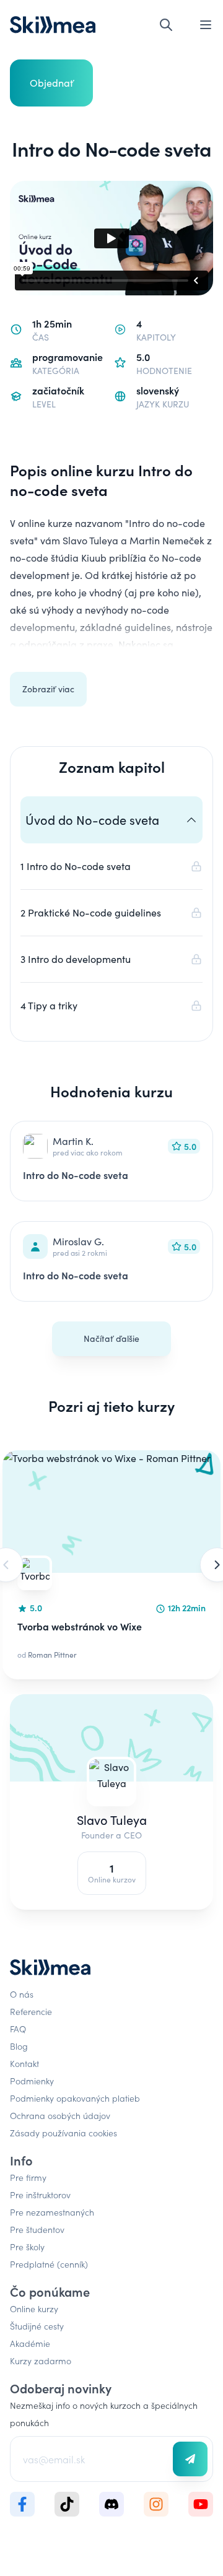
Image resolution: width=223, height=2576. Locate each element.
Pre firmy (28, 2177)
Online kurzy (34, 2308)
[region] (111, 1565)
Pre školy (27, 2247)
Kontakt (24, 2063)
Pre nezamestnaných (52, 2212)
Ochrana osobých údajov (60, 2115)
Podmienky (32, 2081)
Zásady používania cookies (63, 2133)
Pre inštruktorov (40, 2195)
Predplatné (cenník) (49, 2264)
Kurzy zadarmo (41, 2361)
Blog (19, 2046)
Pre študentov (37, 2229)
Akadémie (30, 2343)
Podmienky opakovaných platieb (75, 2098)
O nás (22, 1994)
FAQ (18, 2029)
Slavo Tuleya (112, 1820)
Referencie (31, 2011)
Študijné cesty (37, 2326)
